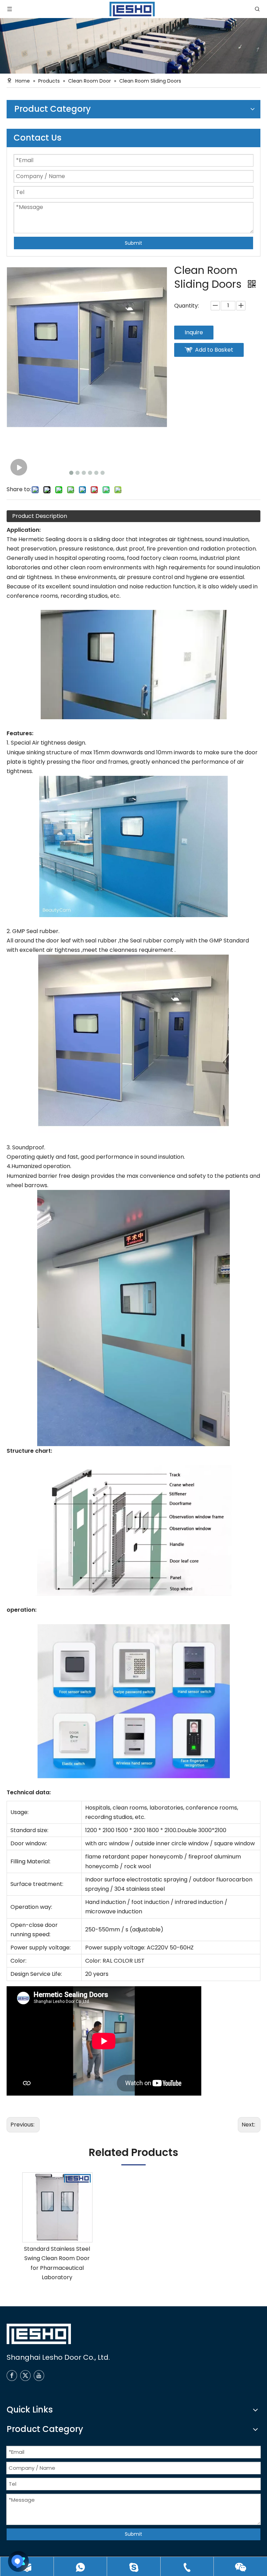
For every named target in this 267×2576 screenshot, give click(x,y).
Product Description (40, 516)
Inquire (194, 332)
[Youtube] (39, 2376)
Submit (133, 243)
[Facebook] (12, 2376)
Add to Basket (214, 350)
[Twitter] (25, 2376)
